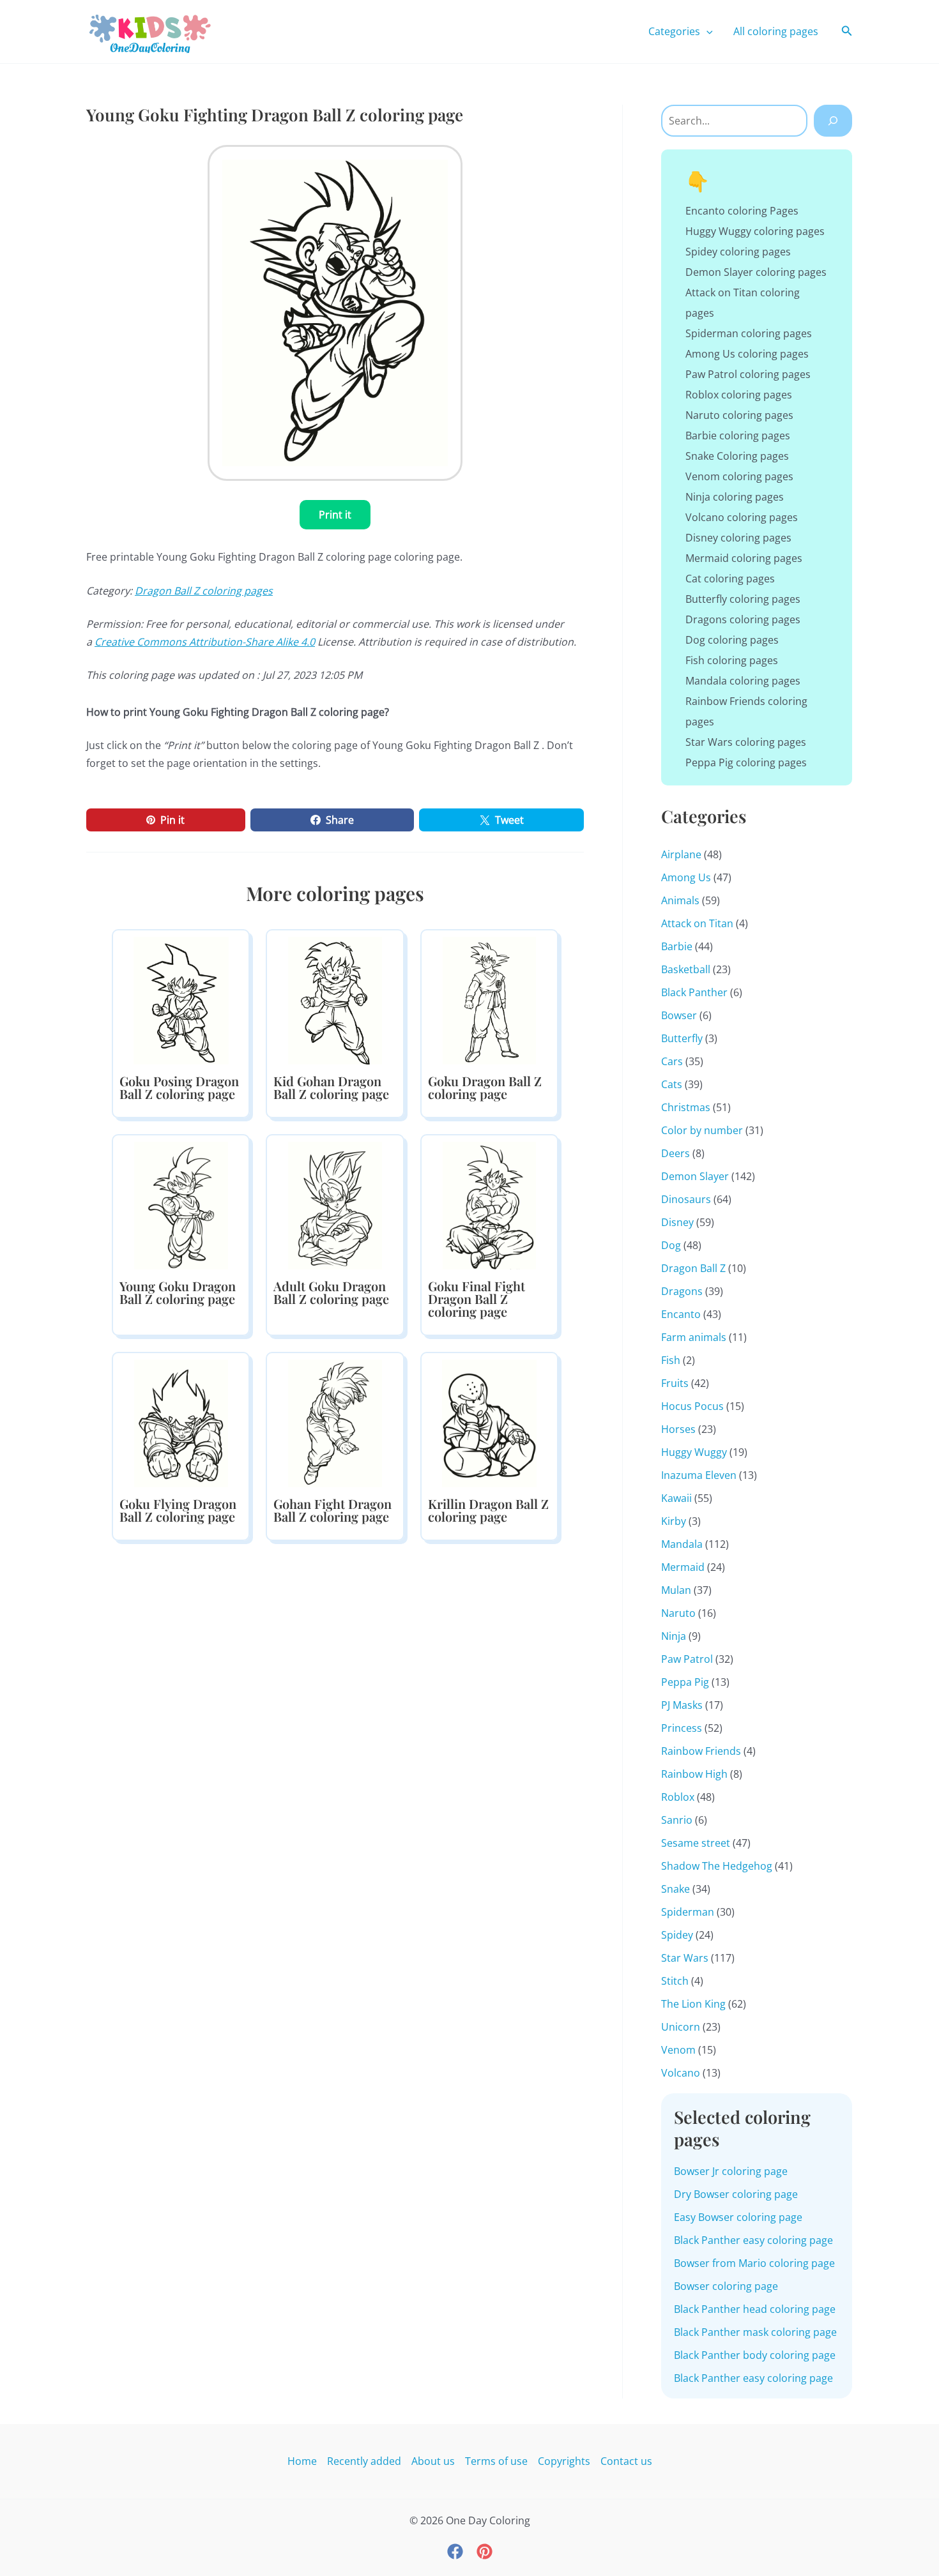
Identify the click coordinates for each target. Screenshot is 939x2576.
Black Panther (694, 992)
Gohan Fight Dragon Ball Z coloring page (332, 1510)
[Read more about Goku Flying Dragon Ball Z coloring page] (181, 1423)
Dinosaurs (686, 1199)
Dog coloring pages (732, 640)
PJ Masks (682, 1705)
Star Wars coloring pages (746, 742)
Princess (682, 1728)
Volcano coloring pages (742, 517)
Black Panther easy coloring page (753, 2240)
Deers (676, 1153)
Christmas (686, 1107)
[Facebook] (455, 2551)
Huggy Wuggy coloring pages (755, 231)
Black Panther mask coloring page (755, 2332)
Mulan (676, 1590)
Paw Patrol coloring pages (748, 374)
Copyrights (564, 2461)
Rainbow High (694, 1774)
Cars (672, 1061)
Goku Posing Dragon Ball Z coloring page (179, 1087)
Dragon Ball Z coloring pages (204, 591)
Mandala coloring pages (743, 681)
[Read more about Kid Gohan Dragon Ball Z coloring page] (335, 1000)
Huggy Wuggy (694, 1452)
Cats (672, 1084)
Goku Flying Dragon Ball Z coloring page (178, 1510)
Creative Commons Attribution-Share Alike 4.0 (205, 642)
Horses (678, 1429)
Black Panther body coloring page (755, 2355)
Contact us (626, 2461)
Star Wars (685, 1958)
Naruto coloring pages (739, 415)
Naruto (678, 1613)
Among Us (686, 877)
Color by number (702, 1130)
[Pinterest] (485, 2551)
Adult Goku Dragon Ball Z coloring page (331, 1292)
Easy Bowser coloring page (738, 2217)
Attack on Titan (697, 923)
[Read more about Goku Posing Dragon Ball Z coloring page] (181, 1000)
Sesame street (696, 1843)
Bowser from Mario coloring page (754, 2263)
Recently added (364, 2461)
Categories (674, 31)
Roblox (678, 1797)
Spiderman (688, 1912)
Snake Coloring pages (737, 456)
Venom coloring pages (739, 476)
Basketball (686, 969)
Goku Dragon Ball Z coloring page (485, 1087)
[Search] (833, 121)
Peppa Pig (685, 1682)
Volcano (681, 2073)
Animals (680, 900)
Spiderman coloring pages (749, 333)
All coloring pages (776, 31)
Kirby (674, 1521)
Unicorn (681, 2027)
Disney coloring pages (738, 538)
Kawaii (676, 1498)
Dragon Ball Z (693, 1268)
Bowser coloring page (726, 2286)
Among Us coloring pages (747, 354)
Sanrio (677, 1820)
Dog (671, 1245)
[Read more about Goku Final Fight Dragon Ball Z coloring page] (489, 1205)
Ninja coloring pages (735, 497)
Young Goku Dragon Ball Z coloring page (178, 1292)
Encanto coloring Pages (742, 211)
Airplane (681, 854)
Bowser (679, 1015)
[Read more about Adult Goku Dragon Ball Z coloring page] (335, 1205)
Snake (676, 1889)
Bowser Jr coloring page (731, 2171)
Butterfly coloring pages (743, 599)
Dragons (682, 1291)
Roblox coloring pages (739, 395)
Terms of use (496, 2461)
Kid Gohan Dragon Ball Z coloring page (331, 1087)
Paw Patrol (687, 1659)
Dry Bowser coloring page (736, 2194)
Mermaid (683, 1567)
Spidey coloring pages (738, 252)
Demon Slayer (695, 1176)
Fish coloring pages (732, 660)
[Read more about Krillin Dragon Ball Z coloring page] (489, 1423)
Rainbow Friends (701, 1751)
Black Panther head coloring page (755, 2309)
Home (302, 2461)
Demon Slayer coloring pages (756, 272)
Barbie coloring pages (738, 436)
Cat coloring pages (730, 579)
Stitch (675, 1981)
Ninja (674, 1636)
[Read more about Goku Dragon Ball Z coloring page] (489, 1000)
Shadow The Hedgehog (717, 1866)
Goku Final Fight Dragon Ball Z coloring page (477, 1299)
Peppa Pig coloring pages (746, 762)
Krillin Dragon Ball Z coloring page (488, 1510)
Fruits (675, 1383)
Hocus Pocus (692, 1406)
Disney (677, 1222)
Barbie (677, 946)
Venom (678, 2050)
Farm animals (694, 1337)
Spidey (677, 1935)
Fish (671, 1360)
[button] (706, 31)
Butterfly (682, 1038)
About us (433, 2461)
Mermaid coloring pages (744, 558)
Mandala (682, 1544)
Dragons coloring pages (743, 619)
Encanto (681, 1314)
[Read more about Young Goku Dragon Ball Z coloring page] (181, 1205)
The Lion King (693, 2004)
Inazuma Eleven (699, 1475)
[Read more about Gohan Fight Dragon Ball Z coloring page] (335, 1423)
